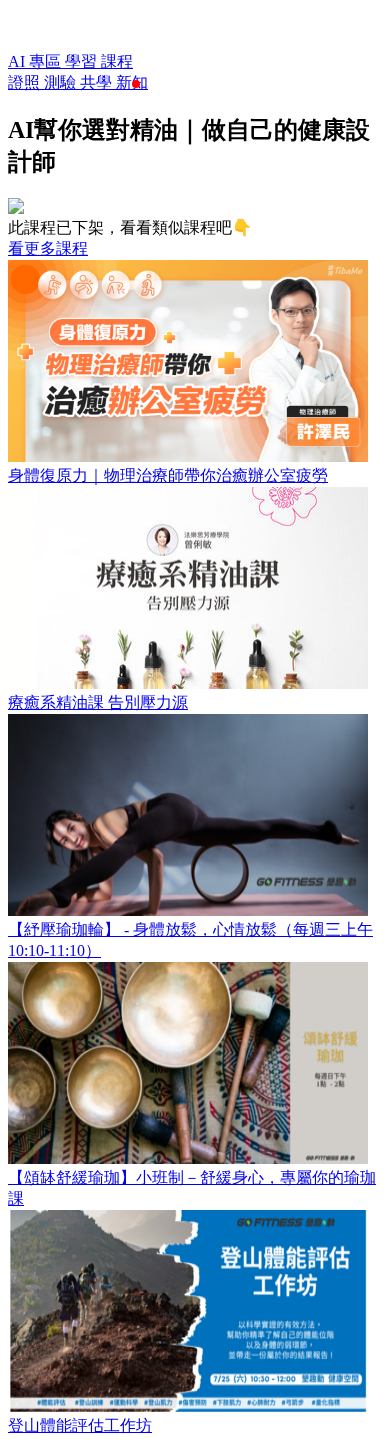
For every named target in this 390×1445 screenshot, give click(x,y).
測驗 (62, 82)
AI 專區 (36, 61)
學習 (83, 61)
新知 (132, 82)
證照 (26, 82)
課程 (117, 61)
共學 (98, 82)
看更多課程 (48, 248)
